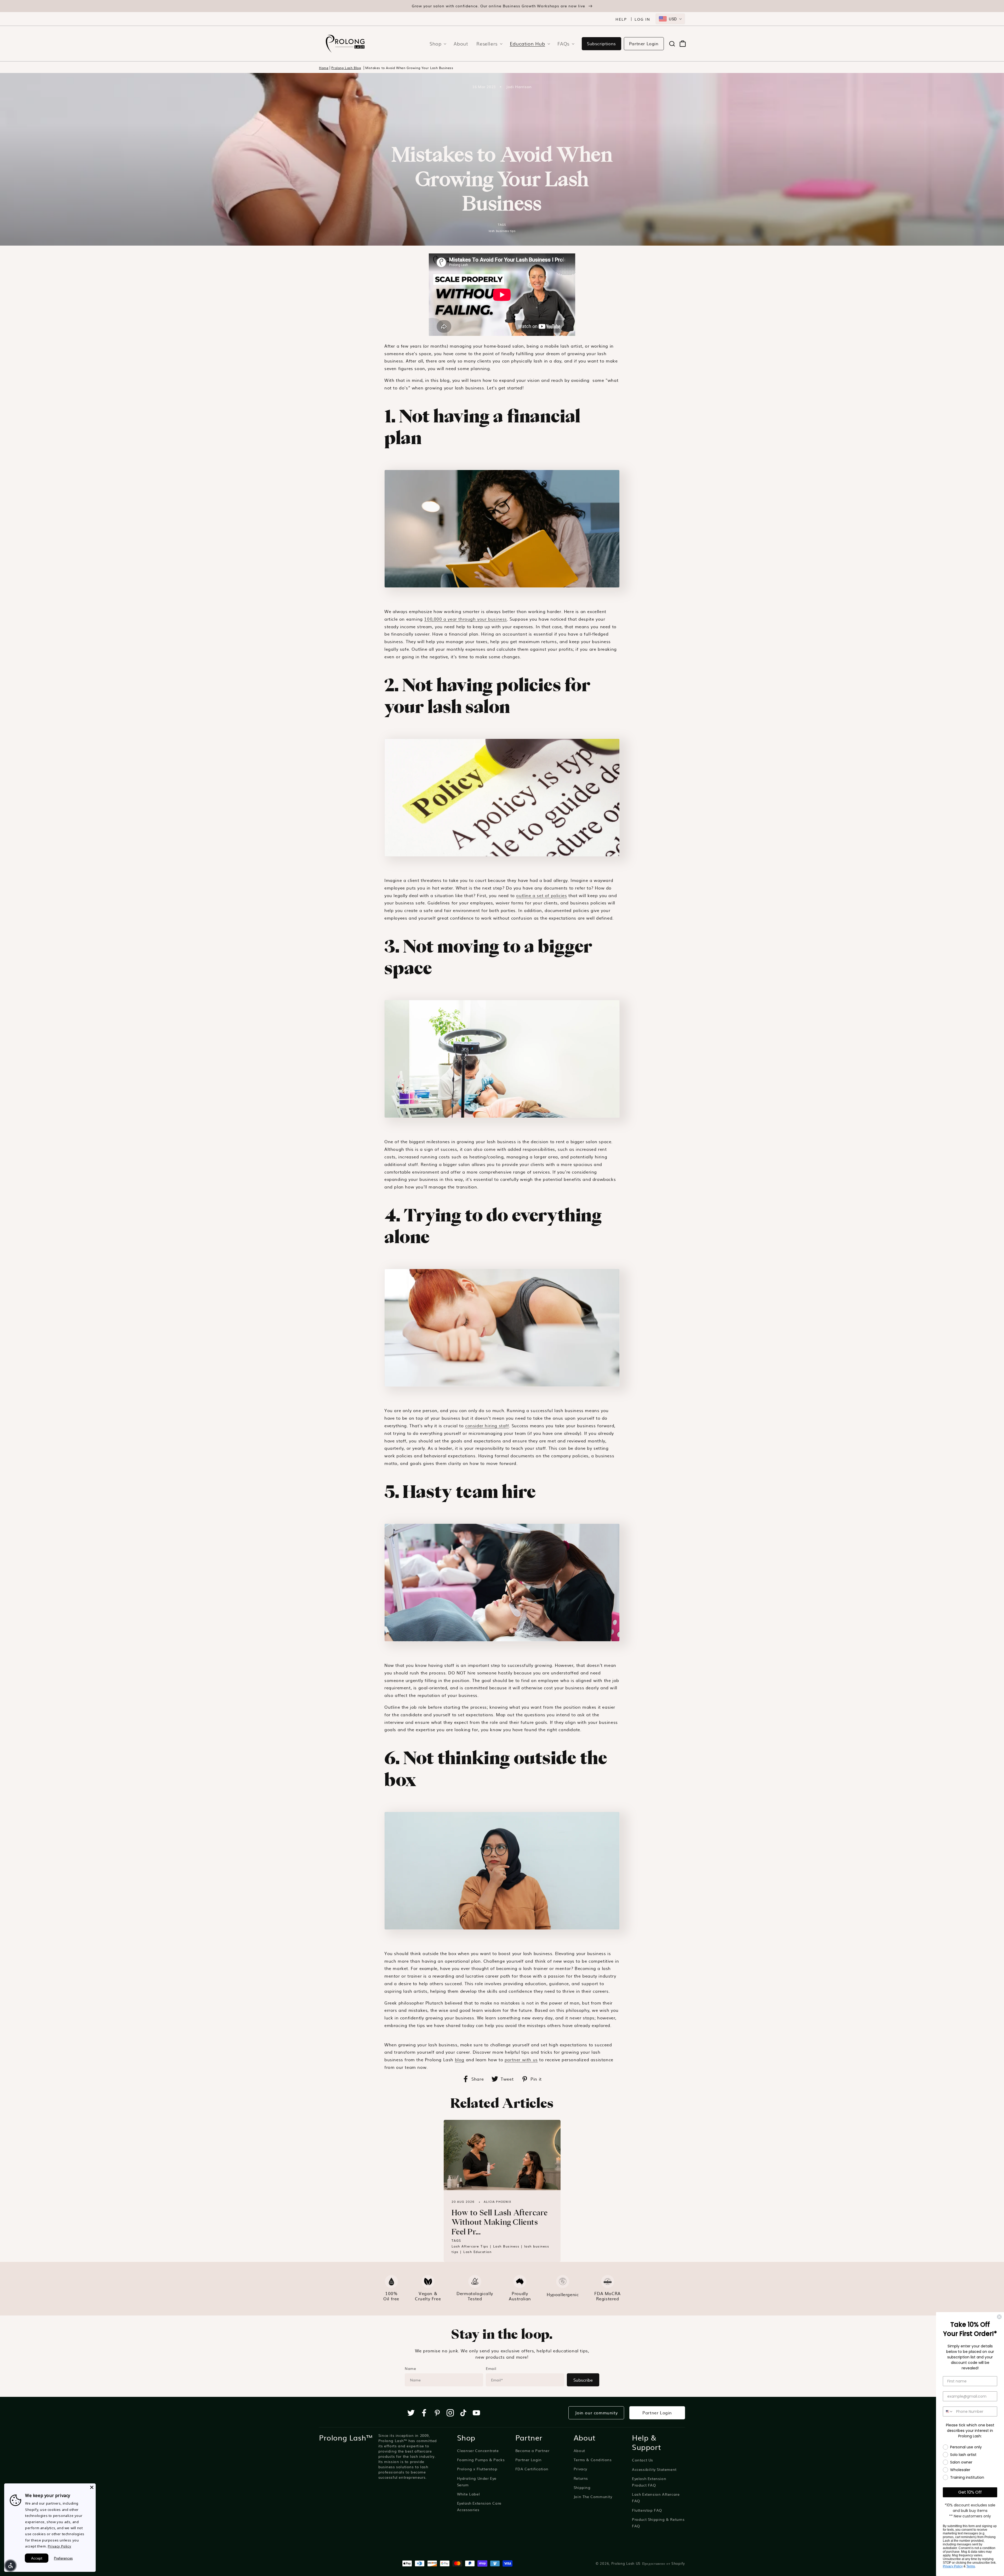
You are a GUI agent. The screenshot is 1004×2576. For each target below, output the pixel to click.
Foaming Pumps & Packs (481, 2460)
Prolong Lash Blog (346, 68)
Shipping (582, 2487)
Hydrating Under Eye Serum (477, 2481)
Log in (642, 19)
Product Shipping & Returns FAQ (658, 2523)
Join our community (596, 2413)
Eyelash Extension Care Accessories (479, 2506)
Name (410, 2368)
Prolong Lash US (626, 2563)
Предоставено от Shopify (664, 2563)
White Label (469, 2494)
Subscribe (583, 2380)
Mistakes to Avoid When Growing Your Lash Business (409, 68)
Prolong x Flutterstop (477, 2469)
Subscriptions (601, 43)
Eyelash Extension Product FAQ (649, 2482)
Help (621, 19)
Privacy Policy (953, 2566)
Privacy (580, 2469)
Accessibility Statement (654, 2469)
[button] (436, 44)
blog (460, 2059)
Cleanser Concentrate (478, 2450)
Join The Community (593, 2496)
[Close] (92, 2487)
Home (324, 68)
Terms (971, 2566)
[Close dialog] (999, 2317)
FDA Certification (532, 2469)
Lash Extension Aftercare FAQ (656, 2497)
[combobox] (670, 19)
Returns (581, 2478)
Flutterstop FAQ (647, 2510)
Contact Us (643, 2460)
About (579, 2450)
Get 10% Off (970, 2492)
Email (491, 2368)
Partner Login (644, 43)
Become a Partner (532, 2450)
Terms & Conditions (593, 2460)
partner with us (521, 2059)
